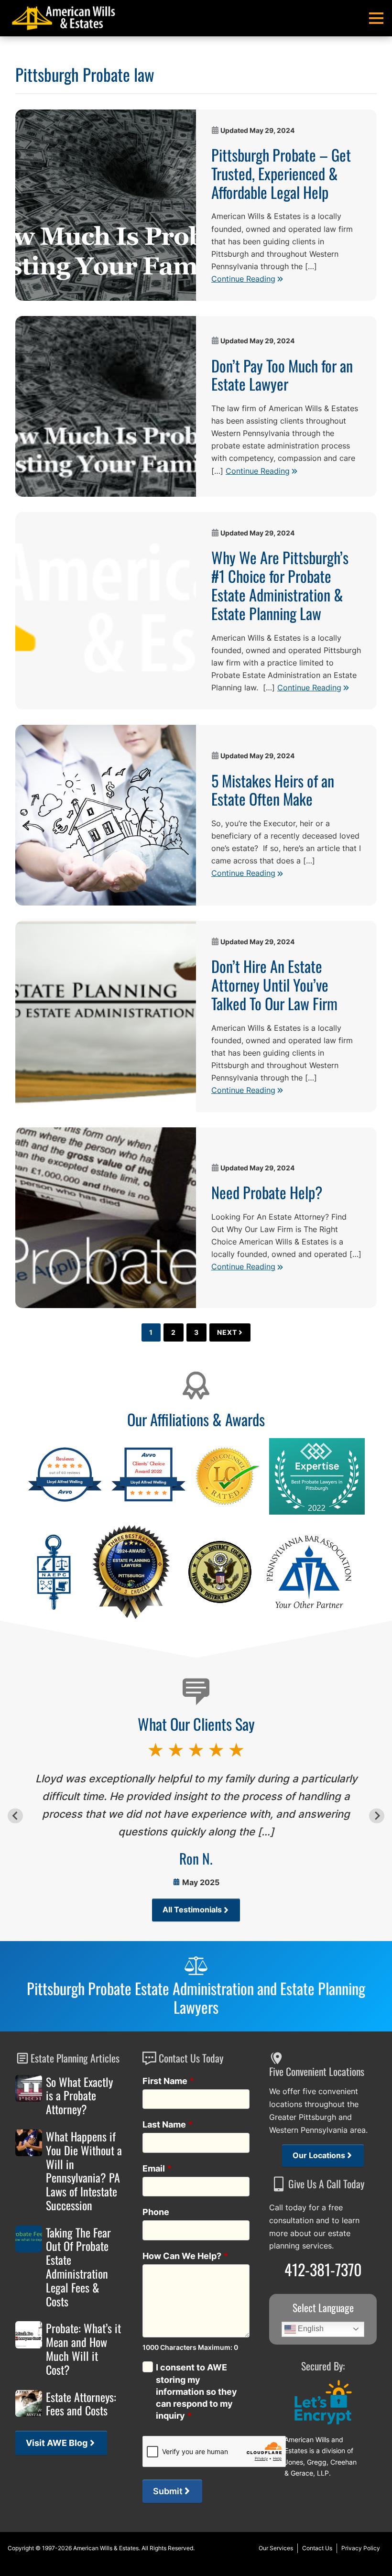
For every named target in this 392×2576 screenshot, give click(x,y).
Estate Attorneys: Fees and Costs (81, 2404)
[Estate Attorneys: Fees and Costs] (29, 2403)
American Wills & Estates (106, 2548)
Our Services (276, 2548)
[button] (376, 18)
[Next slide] (376, 1816)
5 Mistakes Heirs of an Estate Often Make (273, 790)
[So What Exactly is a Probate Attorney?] (29, 2088)
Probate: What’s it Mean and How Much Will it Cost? (83, 2349)
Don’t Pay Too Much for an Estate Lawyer (282, 375)
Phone (156, 2212)
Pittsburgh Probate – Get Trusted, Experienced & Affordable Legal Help (281, 173)
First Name (169, 2081)
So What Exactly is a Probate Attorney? (79, 2096)
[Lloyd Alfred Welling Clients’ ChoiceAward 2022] (148, 1501)
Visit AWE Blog (57, 2443)
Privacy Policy (361, 2548)
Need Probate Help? (267, 1192)
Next (227, 1332)
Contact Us (317, 2548)
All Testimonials (192, 1910)
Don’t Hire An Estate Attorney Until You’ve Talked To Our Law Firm (274, 984)
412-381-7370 (323, 2269)
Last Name (168, 2124)
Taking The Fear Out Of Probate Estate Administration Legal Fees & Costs (78, 2267)
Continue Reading (243, 279)
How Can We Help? (185, 2256)
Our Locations (319, 2156)
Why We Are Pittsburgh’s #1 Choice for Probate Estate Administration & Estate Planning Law (280, 585)
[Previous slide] (15, 1816)
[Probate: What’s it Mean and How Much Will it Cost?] (29, 2335)
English (310, 2329)
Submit (168, 2491)
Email (157, 2168)
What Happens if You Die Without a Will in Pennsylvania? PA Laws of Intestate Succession (84, 2171)
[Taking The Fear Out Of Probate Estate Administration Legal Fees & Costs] (29, 2239)
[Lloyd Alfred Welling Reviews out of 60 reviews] (65, 1501)
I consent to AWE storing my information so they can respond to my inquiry (196, 2391)
